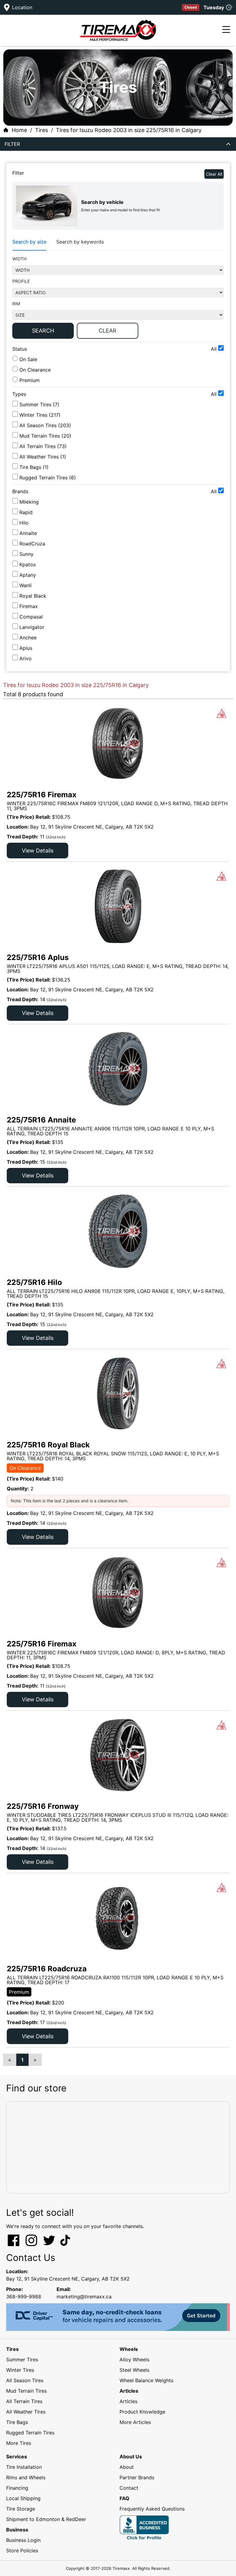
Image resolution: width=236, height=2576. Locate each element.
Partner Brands (137, 2477)
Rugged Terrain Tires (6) (48, 478)
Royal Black (33, 596)
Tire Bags (17, 2422)
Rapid (26, 512)
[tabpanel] (118, 299)
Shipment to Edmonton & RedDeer (46, 2519)
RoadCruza (32, 544)
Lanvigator (32, 627)
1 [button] (22, 2060)
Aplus (26, 648)
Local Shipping (23, 2498)
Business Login (23, 2540)
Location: (17, 2271)
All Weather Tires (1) (43, 457)
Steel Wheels (134, 2370)
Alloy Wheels (134, 2359)
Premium (29, 380)
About (127, 2467)
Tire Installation (24, 2467)
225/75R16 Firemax (42, 795)
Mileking (29, 502)
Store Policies (22, 2551)
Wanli (26, 585)
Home (19, 130)
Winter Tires (20, 2370)
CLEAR (108, 331)
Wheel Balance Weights (146, 2380)
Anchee (28, 638)
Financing (17, 2488)
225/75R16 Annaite (41, 1120)
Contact (129, 2488)
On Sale (28, 359)
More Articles (135, 2422)
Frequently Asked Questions (152, 2509)
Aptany (28, 575)
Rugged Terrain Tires (30, 2433)
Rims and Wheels (26, 2477)
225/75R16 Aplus (38, 957)
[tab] (29, 242)
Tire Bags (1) (34, 467)
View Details (38, 851)
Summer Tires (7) (39, 404)
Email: (64, 2289)
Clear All (214, 174)
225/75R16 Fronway (43, 1806)
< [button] (10, 2060)
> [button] (35, 2060)
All (214, 349)
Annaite (28, 533)
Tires (41, 130)
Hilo (24, 523)
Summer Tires (22, 2359)
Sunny (26, 554)
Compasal (31, 617)
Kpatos (28, 564)
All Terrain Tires (24, 2401)
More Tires (19, 2443)
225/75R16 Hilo (34, 1282)
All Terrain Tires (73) (43, 446)
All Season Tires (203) (45, 425)
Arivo (26, 658)
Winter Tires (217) (40, 415)
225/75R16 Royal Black (48, 1445)
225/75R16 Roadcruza (47, 1969)
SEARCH (43, 331)
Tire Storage (21, 2509)
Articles (128, 2401)
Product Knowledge (142, 2412)
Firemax (29, 606)
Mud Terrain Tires (26, 2391)
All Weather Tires (26, 2412)
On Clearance (34, 370)
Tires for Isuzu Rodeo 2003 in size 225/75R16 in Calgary (129, 130)
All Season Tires (25, 2380)
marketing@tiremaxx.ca (84, 2297)
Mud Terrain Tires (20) (45, 436)
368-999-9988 (24, 2297)
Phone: (15, 2289)
